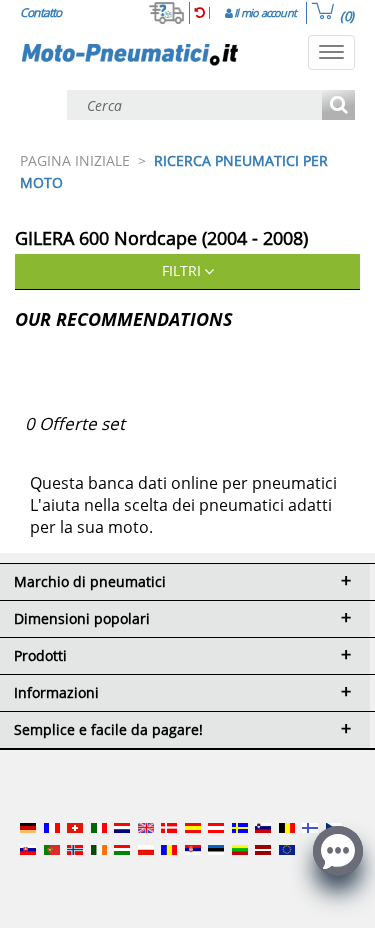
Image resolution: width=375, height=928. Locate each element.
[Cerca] (338, 106)
